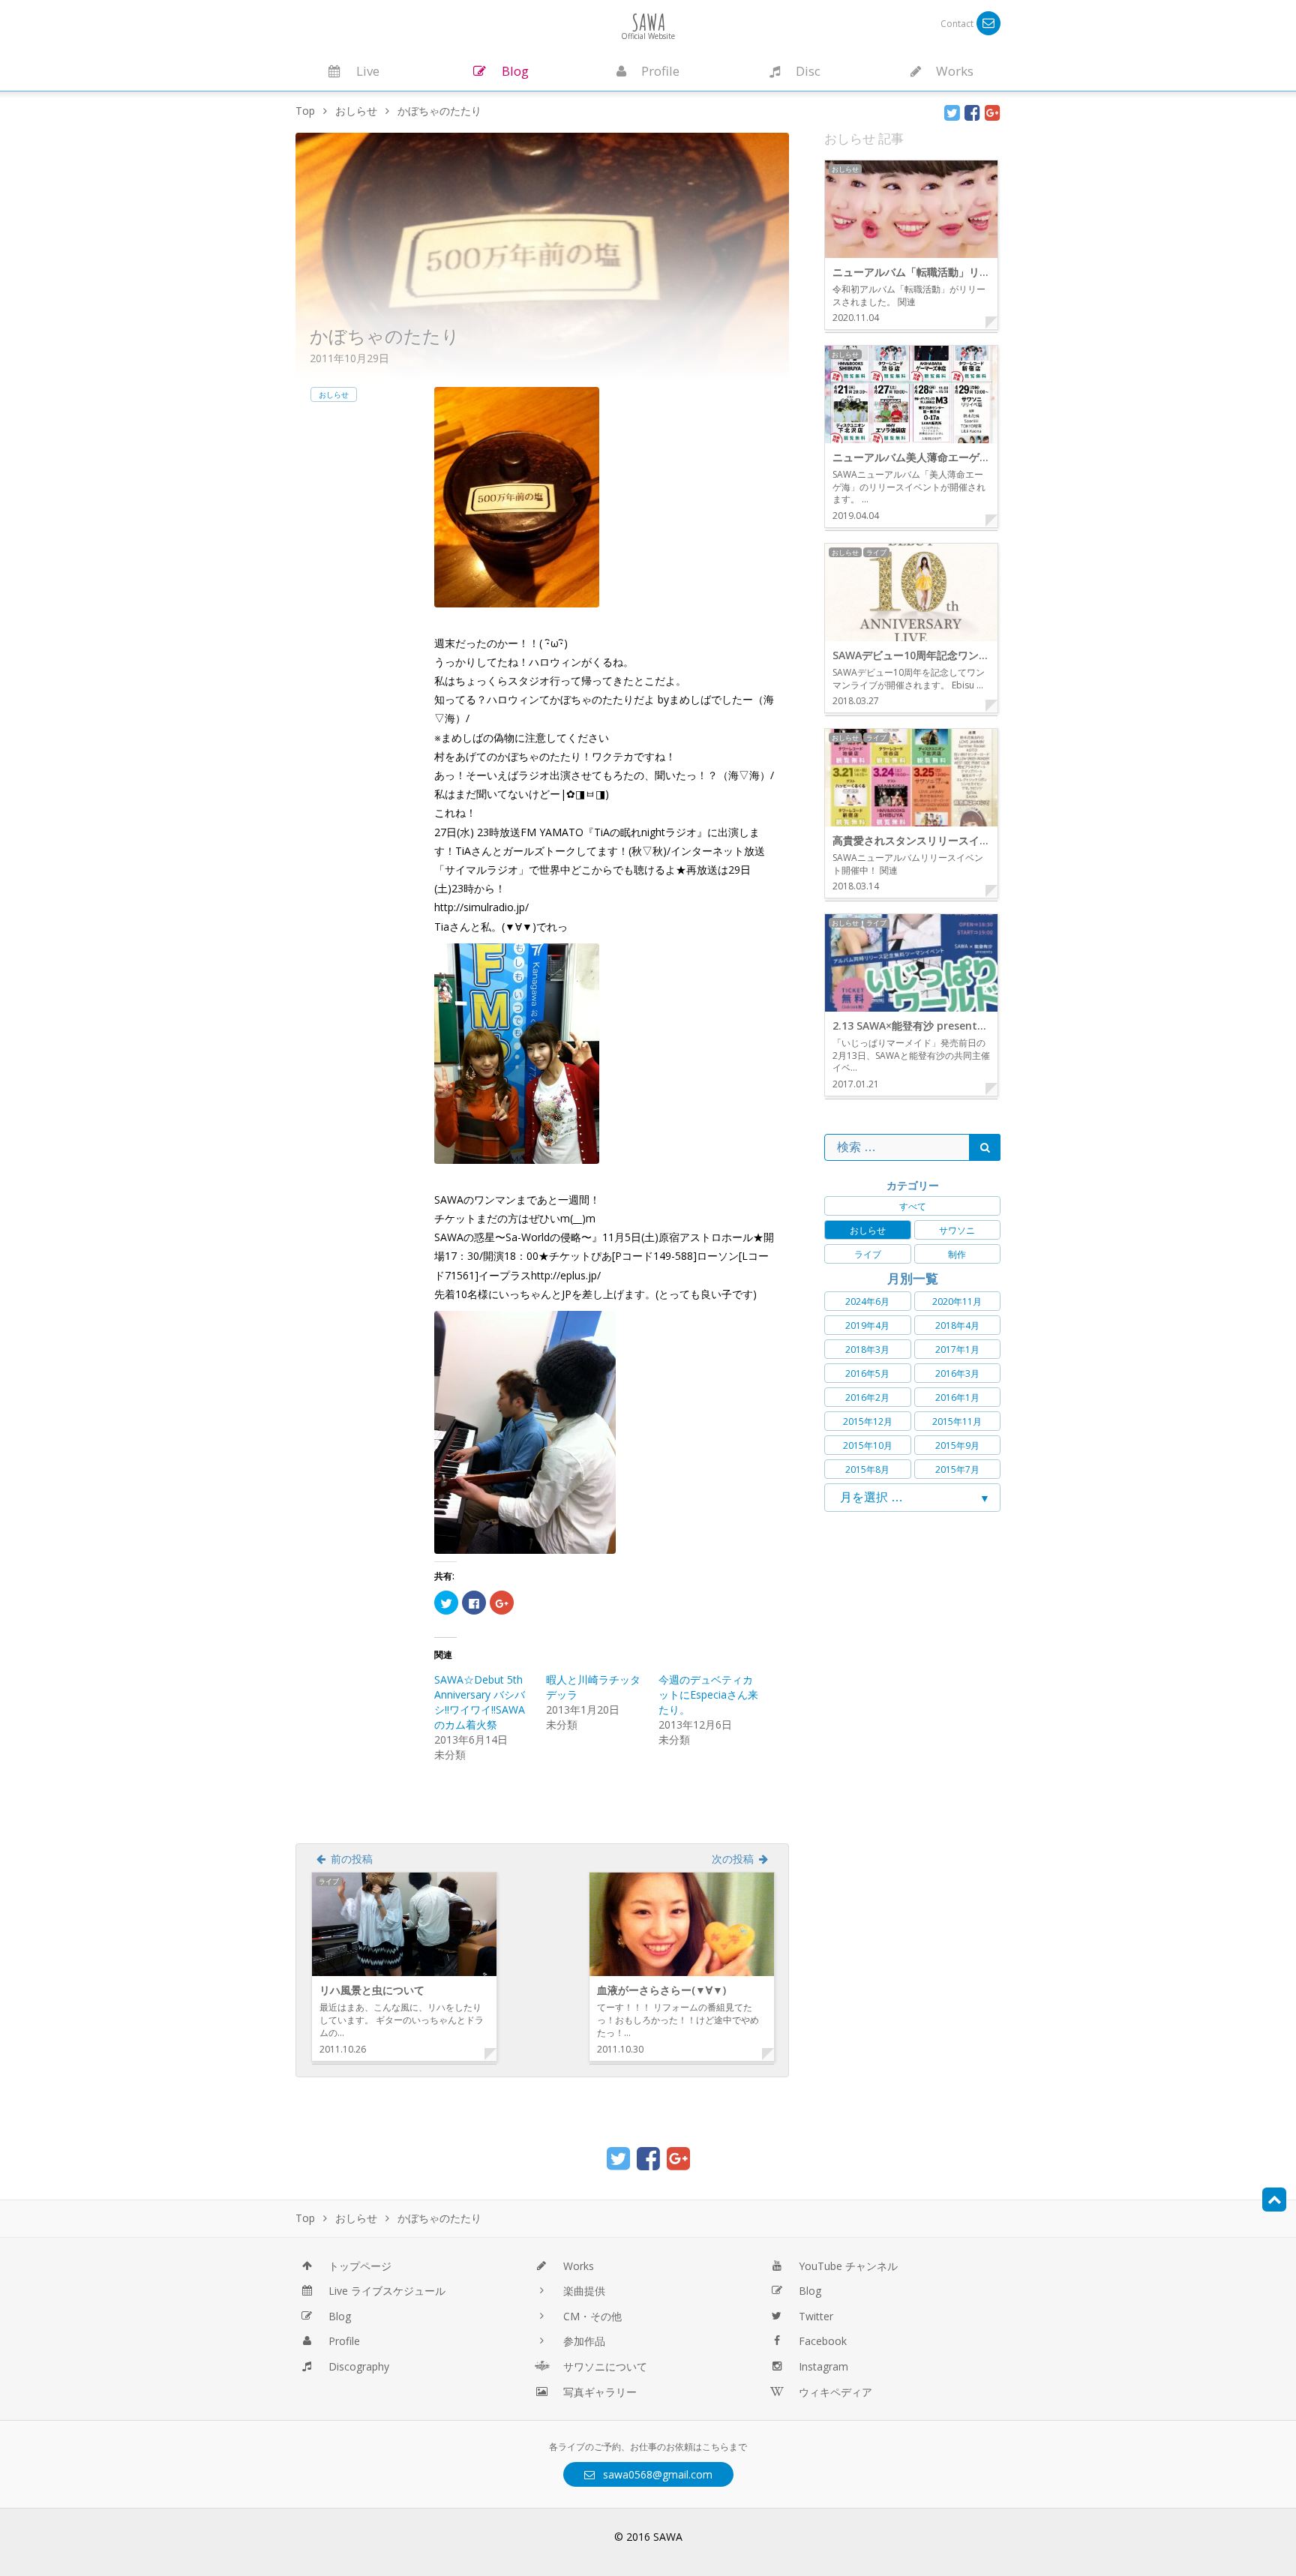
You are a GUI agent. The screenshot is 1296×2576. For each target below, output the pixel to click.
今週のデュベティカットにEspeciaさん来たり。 (708, 1694)
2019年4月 (867, 1325)
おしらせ (334, 394)
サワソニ (957, 1230)
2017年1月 (957, 1349)
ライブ (868, 1254)
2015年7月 (957, 1469)
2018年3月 (867, 1349)
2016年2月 (867, 1397)
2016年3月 (957, 1373)
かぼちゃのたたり (385, 336)
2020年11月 (957, 1301)
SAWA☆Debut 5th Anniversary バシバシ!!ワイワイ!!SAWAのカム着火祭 (480, 1702)
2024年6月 (867, 1301)
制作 (957, 1254)
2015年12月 (868, 1421)
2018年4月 (957, 1325)
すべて (913, 1206)
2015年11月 (957, 1421)
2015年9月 (957, 1445)
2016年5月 (867, 1373)
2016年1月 (957, 1397)
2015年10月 (868, 1445)
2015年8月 (867, 1469)
